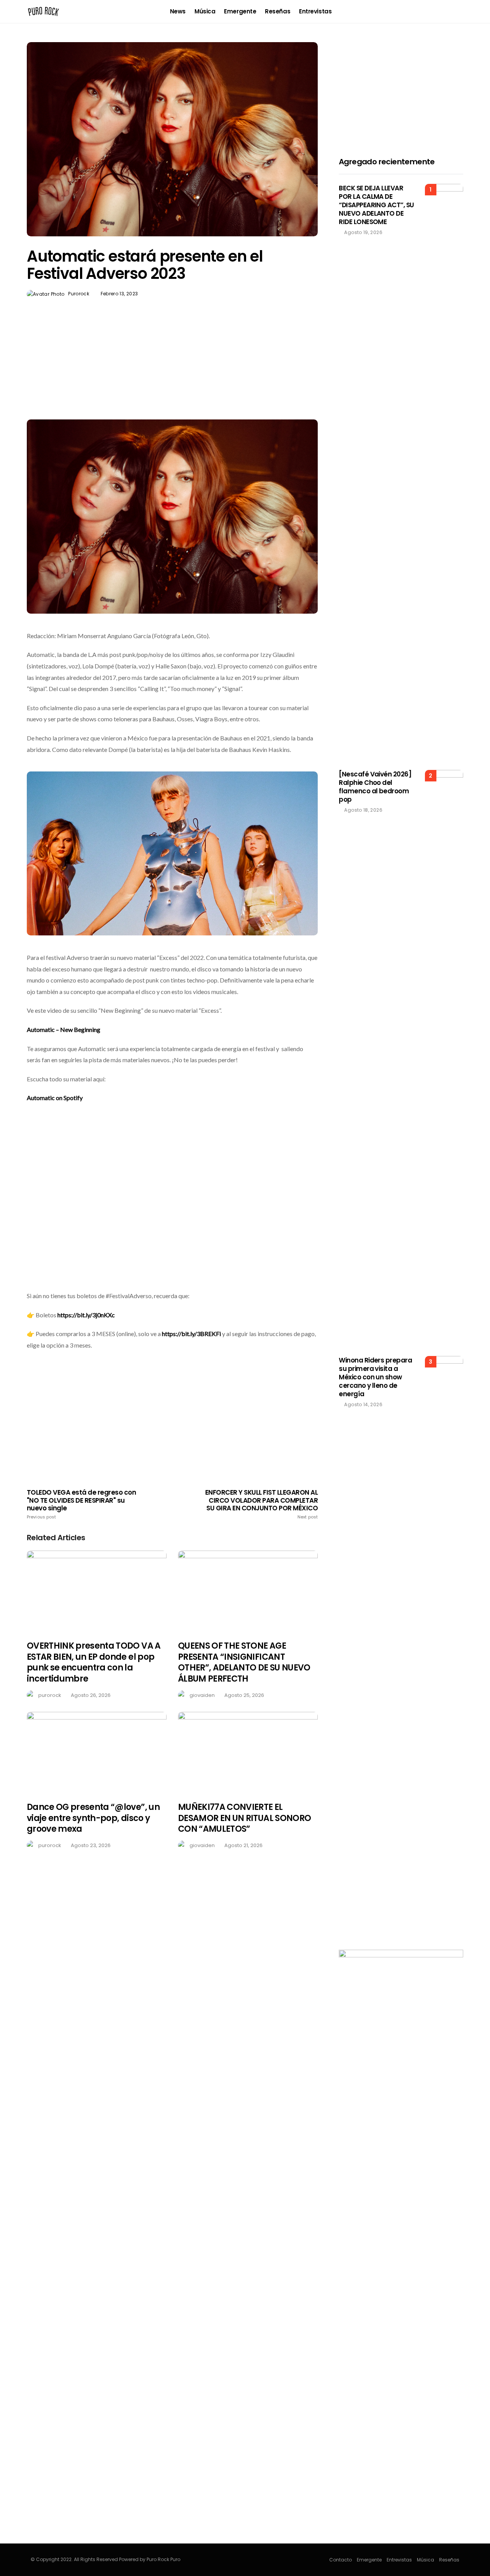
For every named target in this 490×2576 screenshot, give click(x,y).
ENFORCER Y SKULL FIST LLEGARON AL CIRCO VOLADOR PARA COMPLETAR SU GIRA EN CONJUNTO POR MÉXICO (261, 1504)
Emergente (240, 11)
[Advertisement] (172, 377)
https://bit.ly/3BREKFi (191, 1334)
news (178, 11)
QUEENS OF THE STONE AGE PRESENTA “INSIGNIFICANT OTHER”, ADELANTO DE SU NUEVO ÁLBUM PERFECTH (244, 1662)
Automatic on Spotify (55, 1098)
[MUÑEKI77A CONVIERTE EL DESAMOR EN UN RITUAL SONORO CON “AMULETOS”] (248, 1752)
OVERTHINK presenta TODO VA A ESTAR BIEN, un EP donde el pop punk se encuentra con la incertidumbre (94, 1662)
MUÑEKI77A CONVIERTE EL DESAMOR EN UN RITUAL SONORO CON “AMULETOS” (244, 1818)
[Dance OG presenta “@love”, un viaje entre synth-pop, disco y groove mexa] (97, 1752)
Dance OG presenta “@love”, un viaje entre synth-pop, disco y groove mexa (93, 1818)
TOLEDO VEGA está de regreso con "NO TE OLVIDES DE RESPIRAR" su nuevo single (81, 1504)
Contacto (341, 2560)
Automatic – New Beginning (64, 1029)
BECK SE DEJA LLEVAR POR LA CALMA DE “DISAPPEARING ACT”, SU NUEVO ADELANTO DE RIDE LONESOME (376, 205)
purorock (79, 294)
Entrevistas (315, 11)
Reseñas (278, 11)
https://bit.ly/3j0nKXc (86, 1315)
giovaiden (202, 1695)
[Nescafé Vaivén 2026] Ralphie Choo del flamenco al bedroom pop (375, 787)
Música (205, 11)
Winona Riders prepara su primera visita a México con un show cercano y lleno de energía (375, 1377)
